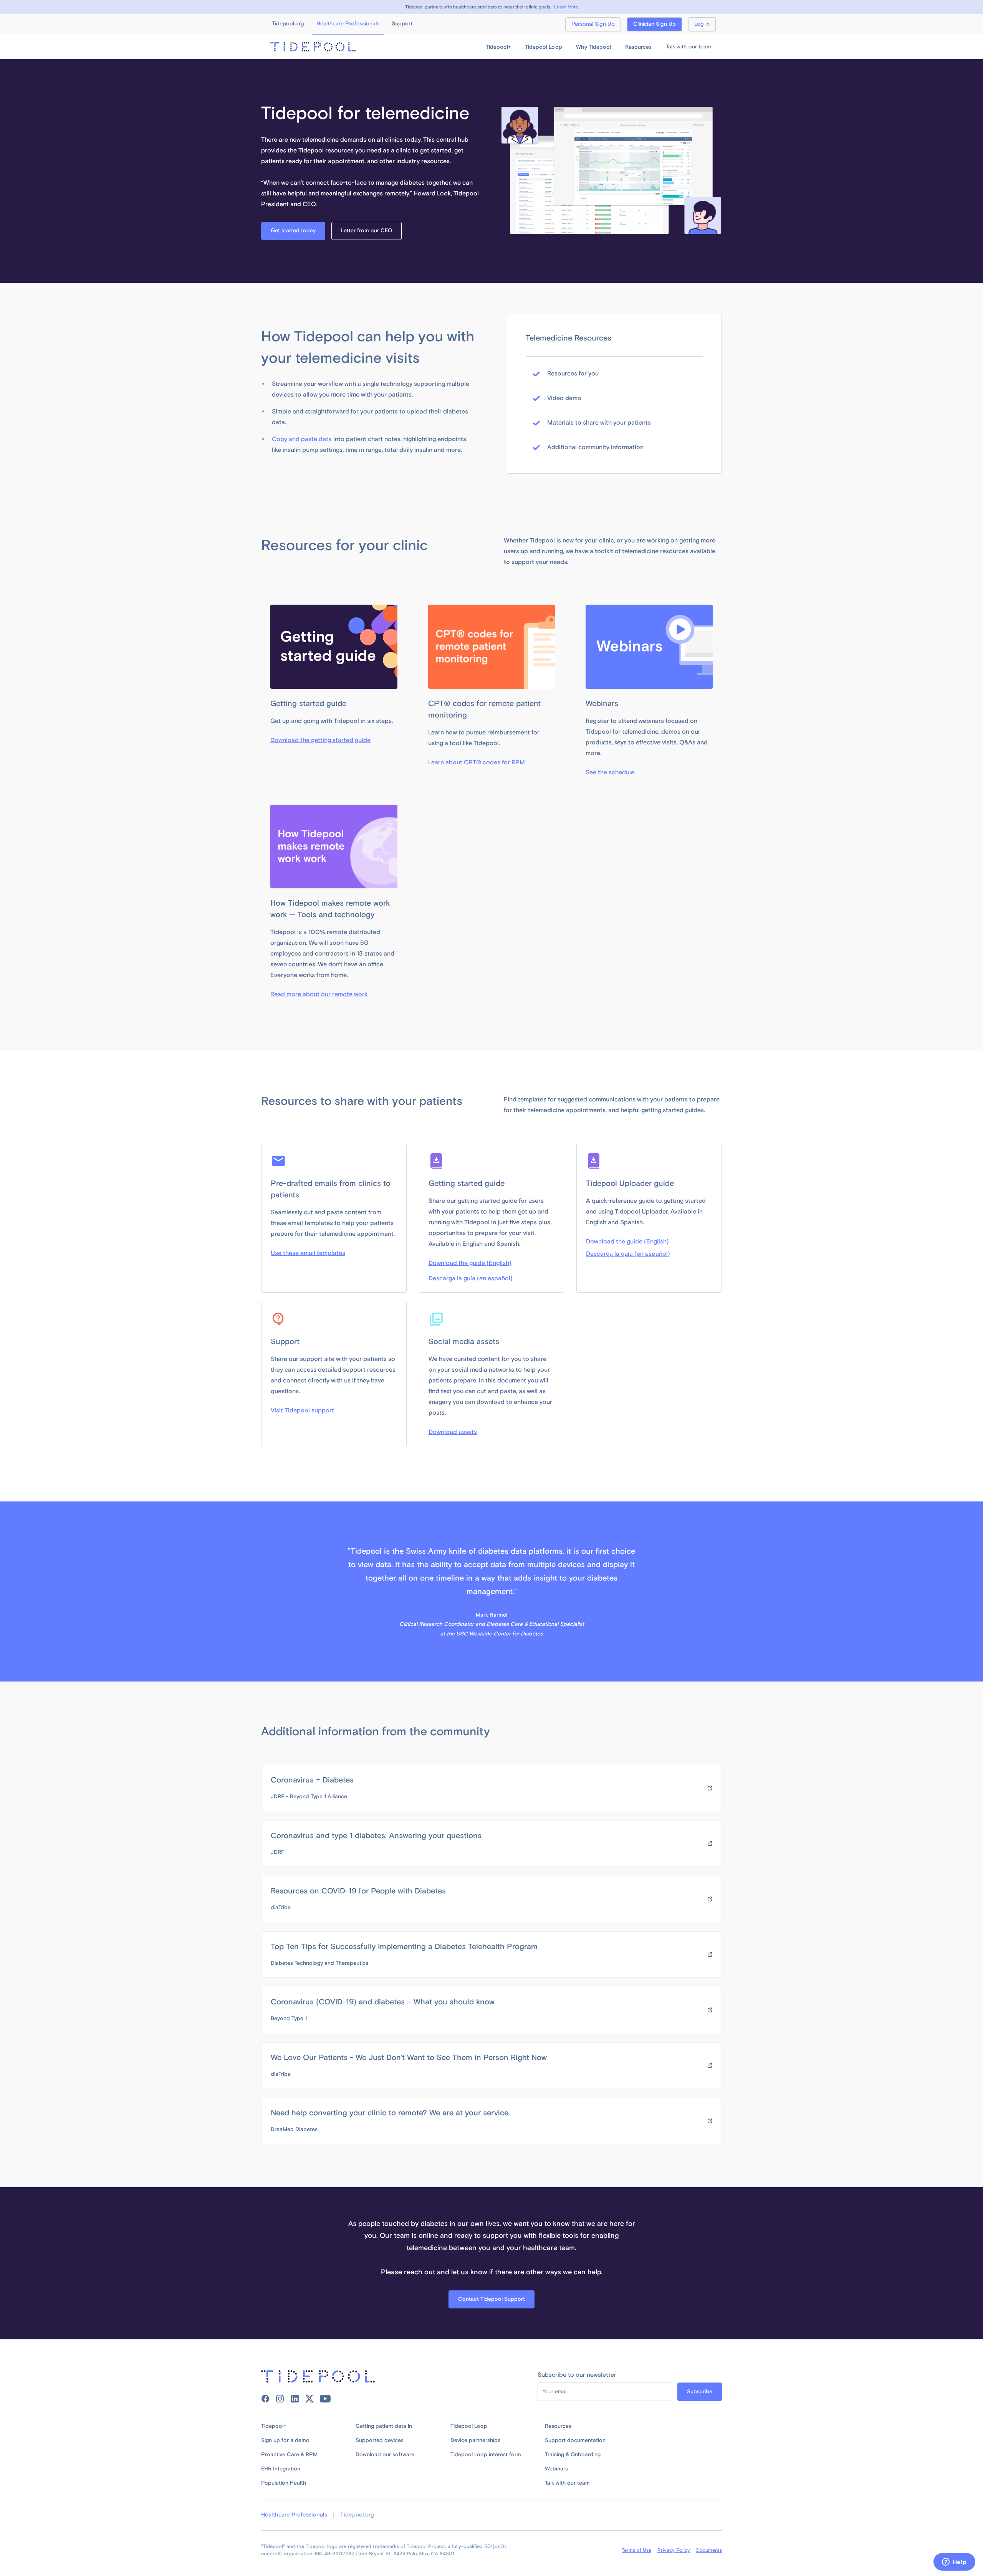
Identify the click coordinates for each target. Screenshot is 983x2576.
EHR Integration (281, 2469)
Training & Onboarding (573, 2455)
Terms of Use (636, 2550)
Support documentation (575, 2440)
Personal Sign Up (593, 24)
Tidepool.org (357, 2515)
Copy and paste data (302, 439)
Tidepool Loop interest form (486, 2455)
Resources (558, 2426)
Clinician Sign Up (655, 24)
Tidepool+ (274, 2426)
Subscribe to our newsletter (577, 2375)
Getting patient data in (384, 2426)
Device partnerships (475, 2440)
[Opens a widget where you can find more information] (954, 2563)
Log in (702, 24)
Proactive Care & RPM (289, 2455)
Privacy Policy (674, 2550)
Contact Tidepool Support (491, 2299)
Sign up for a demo (285, 2440)
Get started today (293, 231)
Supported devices (380, 2440)
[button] (498, 47)
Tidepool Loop (469, 2426)
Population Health (284, 2483)
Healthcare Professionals (294, 2515)
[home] (313, 47)
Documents (709, 2550)
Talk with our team (688, 47)
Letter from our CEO (367, 231)
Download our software (385, 2455)
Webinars (556, 2469)
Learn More (566, 7)
